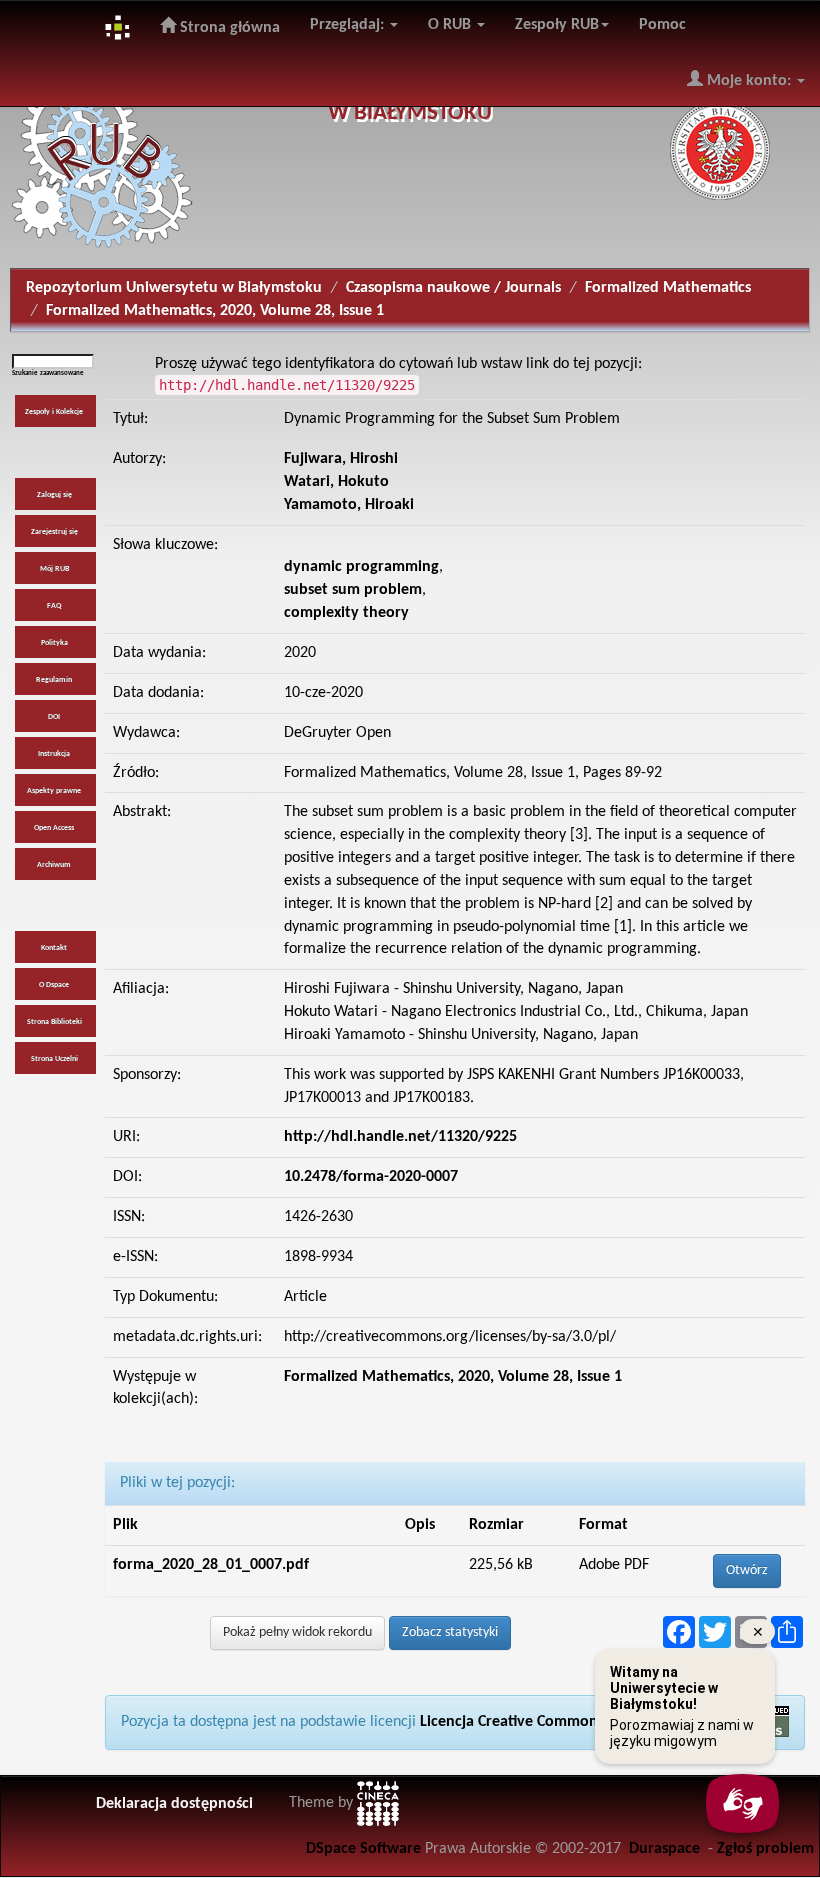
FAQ (54, 606)
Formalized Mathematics (668, 288)
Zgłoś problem (765, 1849)
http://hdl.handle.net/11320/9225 (400, 1137)
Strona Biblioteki (54, 1022)
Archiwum (54, 865)
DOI (54, 717)
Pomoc (662, 25)
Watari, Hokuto (336, 482)
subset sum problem (353, 590)
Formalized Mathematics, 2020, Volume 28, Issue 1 (215, 311)
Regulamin (54, 680)
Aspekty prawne (54, 791)
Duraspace (664, 1849)
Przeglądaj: (349, 25)
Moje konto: (749, 81)
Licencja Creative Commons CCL (525, 1722)
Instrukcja (54, 754)
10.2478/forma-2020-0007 (371, 1177)
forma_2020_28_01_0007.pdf (211, 1565)
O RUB (451, 25)
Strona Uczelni (54, 1059)
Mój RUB (54, 569)
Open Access (54, 828)
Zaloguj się (54, 495)
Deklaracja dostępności (174, 1804)
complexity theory (346, 613)
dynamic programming (361, 567)
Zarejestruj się (54, 532)
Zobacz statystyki (450, 1632)
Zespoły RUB (557, 25)
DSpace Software (363, 1849)
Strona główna (228, 28)
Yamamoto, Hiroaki (349, 505)
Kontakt (54, 948)
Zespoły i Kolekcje (54, 412)
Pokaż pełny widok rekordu (297, 1632)
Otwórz (747, 1570)
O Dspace (54, 985)
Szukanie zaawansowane (48, 373)
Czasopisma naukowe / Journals (453, 288)
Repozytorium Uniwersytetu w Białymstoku (174, 288)
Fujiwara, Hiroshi (341, 459)
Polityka (54, 643)
